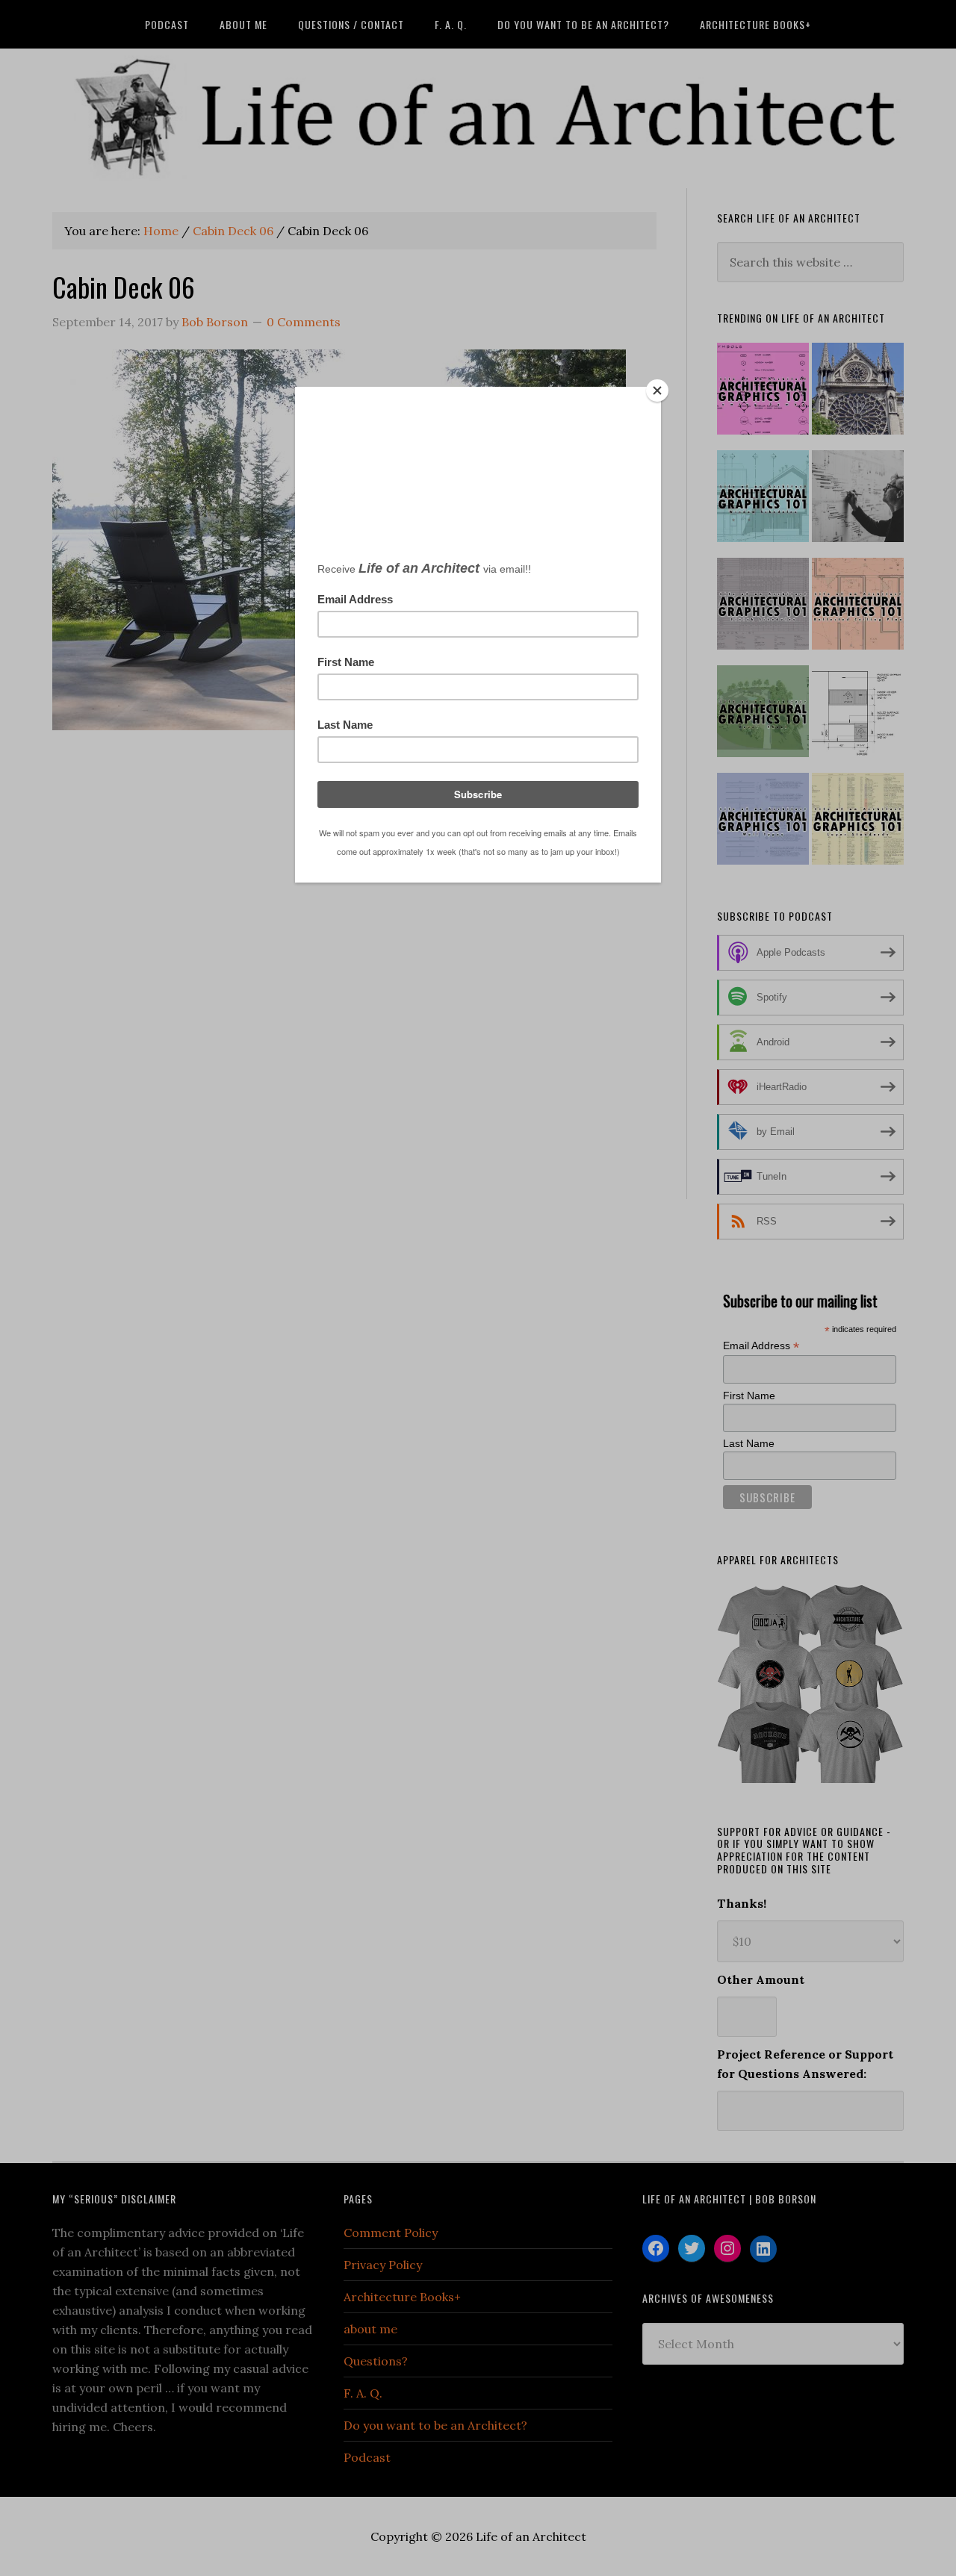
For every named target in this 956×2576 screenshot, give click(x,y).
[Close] (657, 391)
